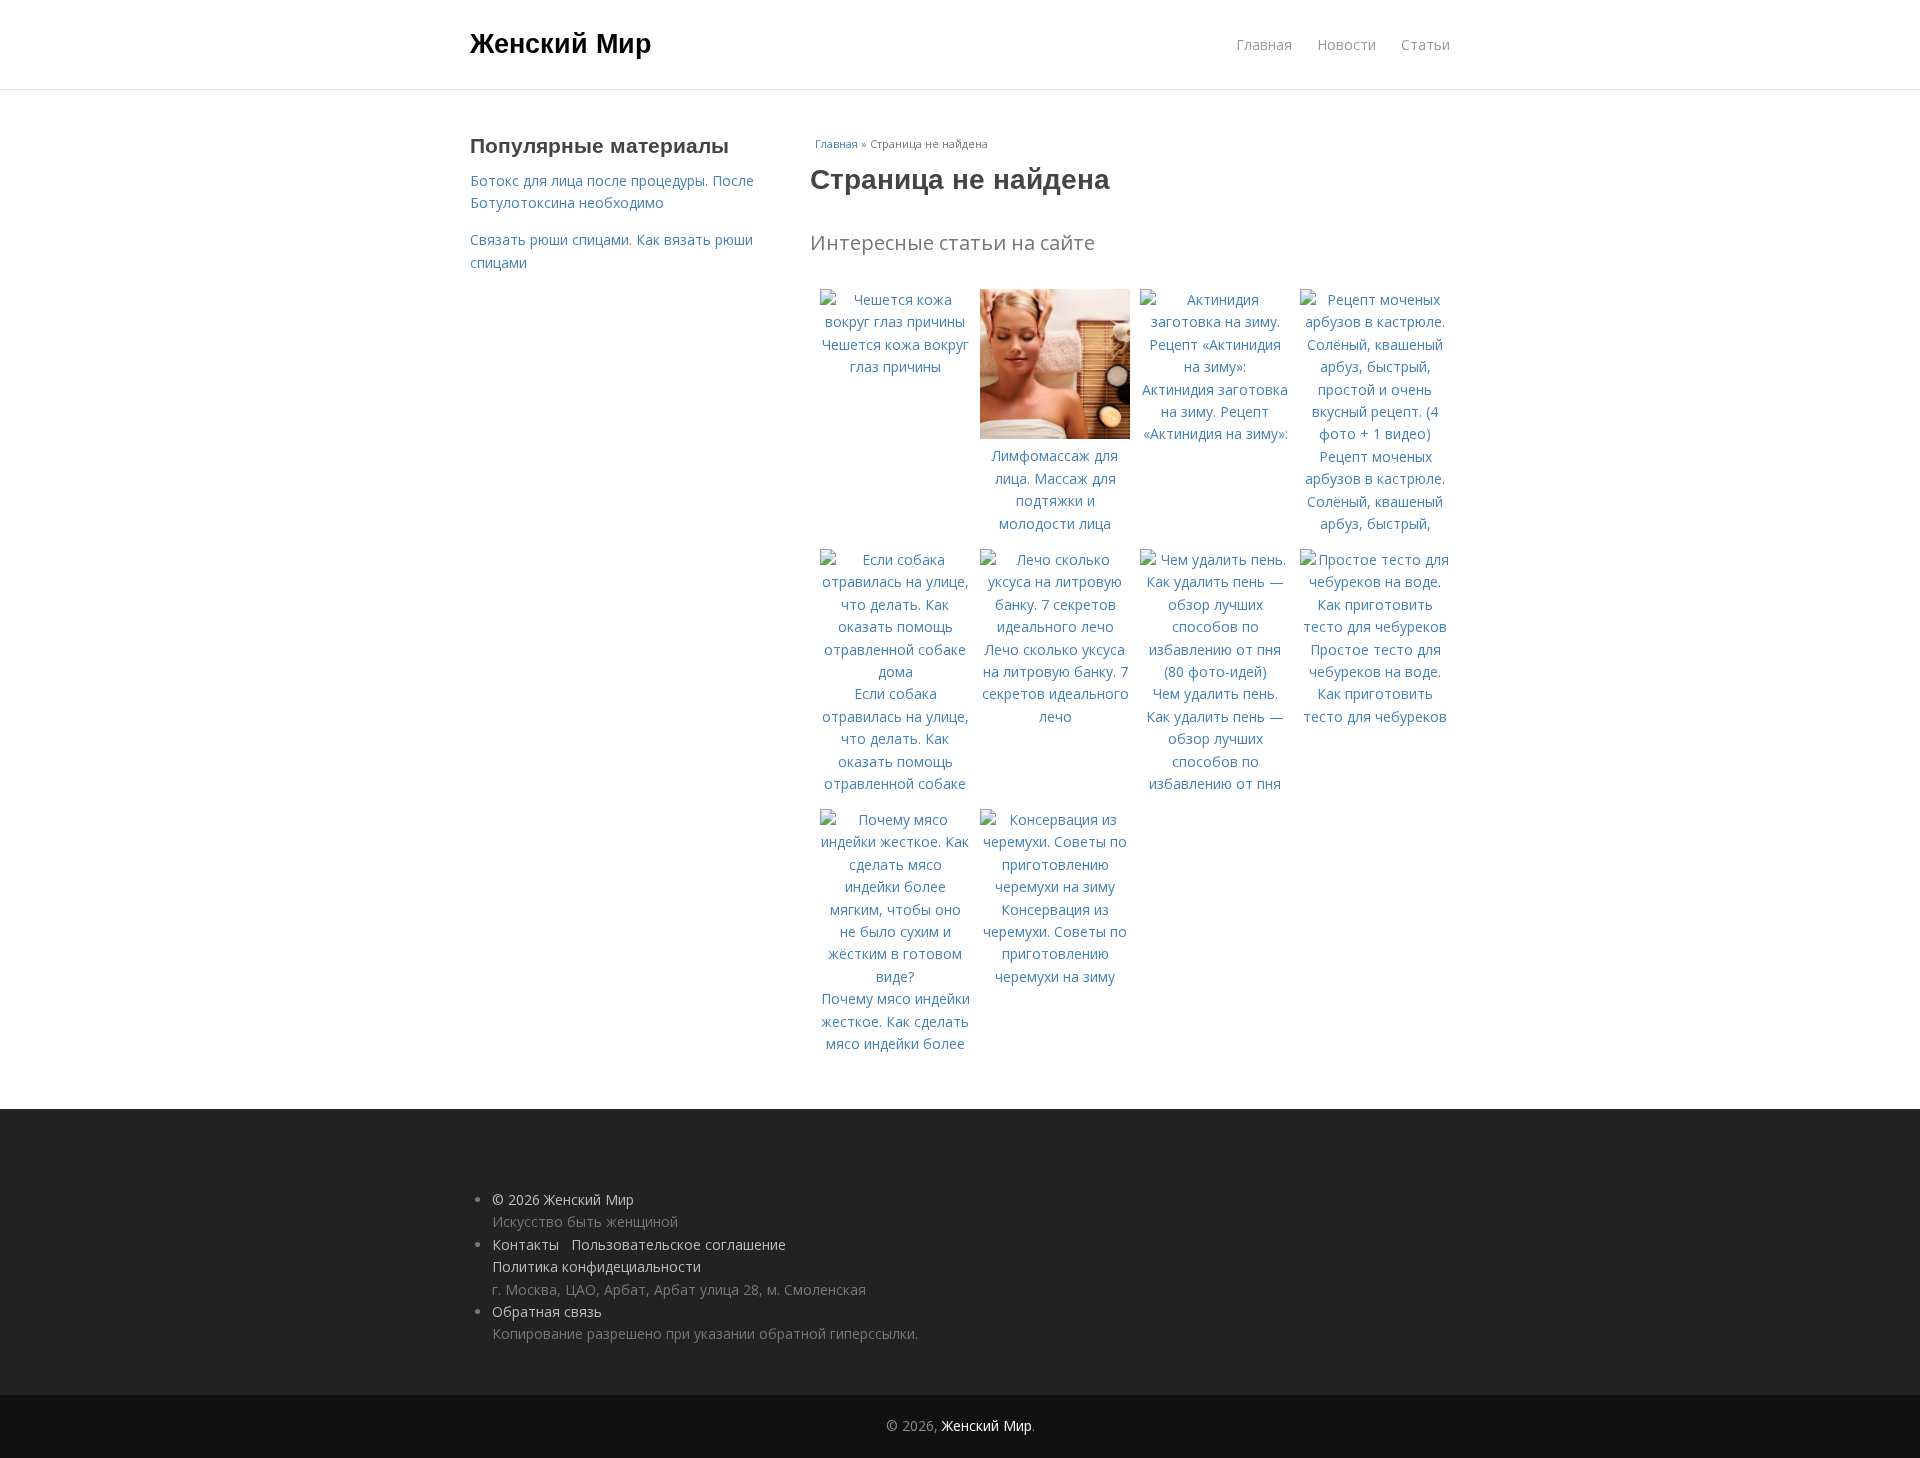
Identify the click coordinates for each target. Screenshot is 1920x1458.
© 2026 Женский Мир (563, 1199)
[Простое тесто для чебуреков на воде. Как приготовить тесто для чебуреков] (1375, 626)
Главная (1264, 44)
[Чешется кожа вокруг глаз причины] (895, 321)
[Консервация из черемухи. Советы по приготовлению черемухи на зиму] (1055, 886)
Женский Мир (561, 42)
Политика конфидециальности (596, 1266)
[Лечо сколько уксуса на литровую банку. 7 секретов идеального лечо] (1055, 626)
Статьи (1425, 44)
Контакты (525, 1244)
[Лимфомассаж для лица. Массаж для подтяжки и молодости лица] (1055, 433)
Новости (1346, 44)
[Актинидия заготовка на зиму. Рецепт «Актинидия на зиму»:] (1215, 366)
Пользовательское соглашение (678, 1244)
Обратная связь (547, 1311)
